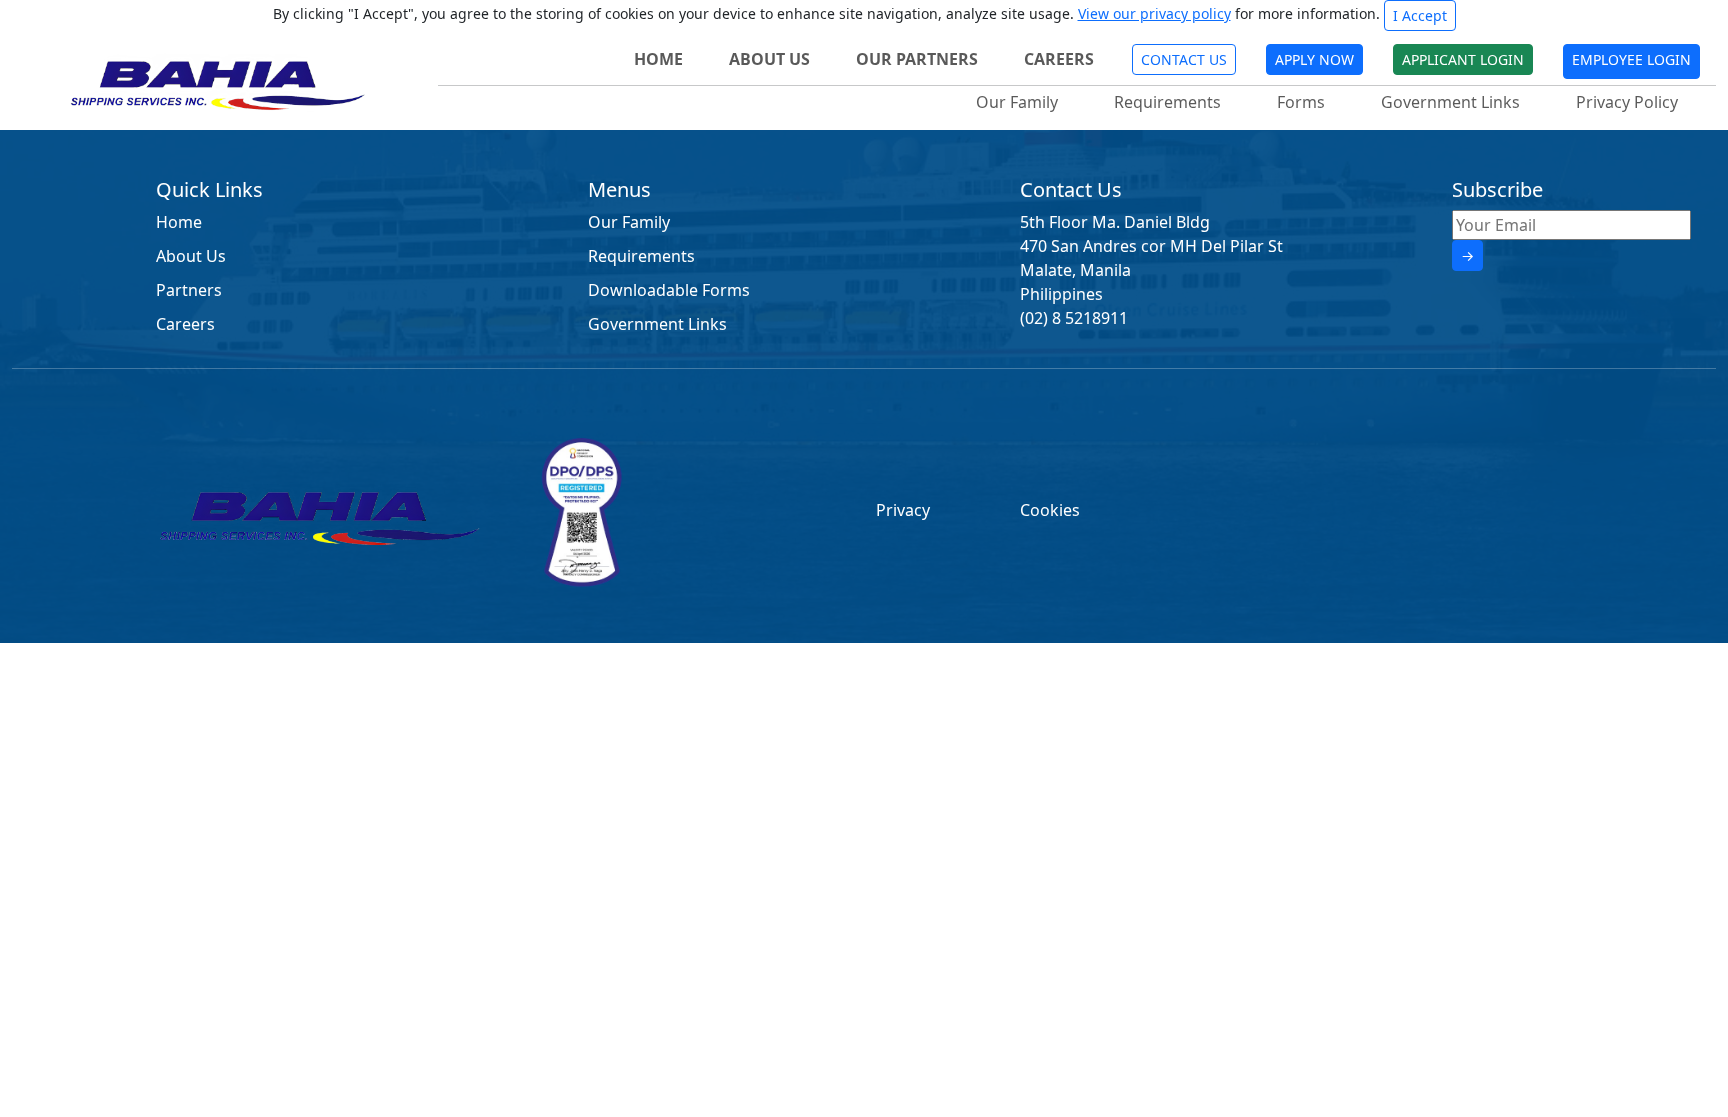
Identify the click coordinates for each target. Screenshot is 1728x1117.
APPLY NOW (1314, 59)
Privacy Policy (1627, 102)
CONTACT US (1184, 59)
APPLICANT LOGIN (1463, 59)
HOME (658, 59)
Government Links (1450, 102)
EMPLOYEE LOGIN (1631, 59)
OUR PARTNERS (917, 59)
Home (179, 222)
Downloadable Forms (669, 290)
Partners (189, 290)
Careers (185, 324)
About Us (191, 256)
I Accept (1420, 15)
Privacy (903, 510)
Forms (1301, 102)
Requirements (1167, 102)
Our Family (1017, 102)
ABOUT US (769, 59)
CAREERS (1059, 59)
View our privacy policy (1154, 13)
